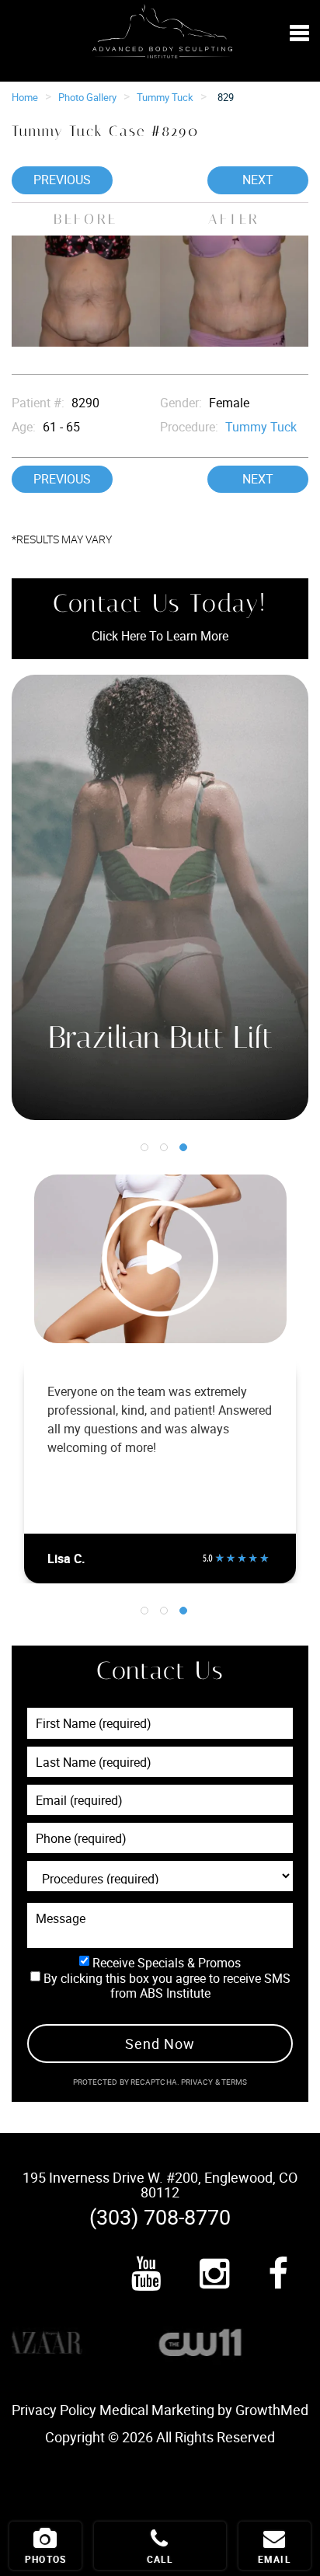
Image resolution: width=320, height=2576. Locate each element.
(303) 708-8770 (160, 2216)
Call (160, 2559)
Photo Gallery (87, 97)
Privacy (198, 2082)
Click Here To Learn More (160, 636)
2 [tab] (164, 1147)
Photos (45, 2559)
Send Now (160, 2044)
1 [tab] (144, 1147)
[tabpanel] (160, 897)
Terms (234, 2082)
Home (25, 97)
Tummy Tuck (165, 97)
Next (258, 180)
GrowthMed (272, 2410)
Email (275, 2559)
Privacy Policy (54, 2410)
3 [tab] (183, 1147)
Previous (62, 180)
